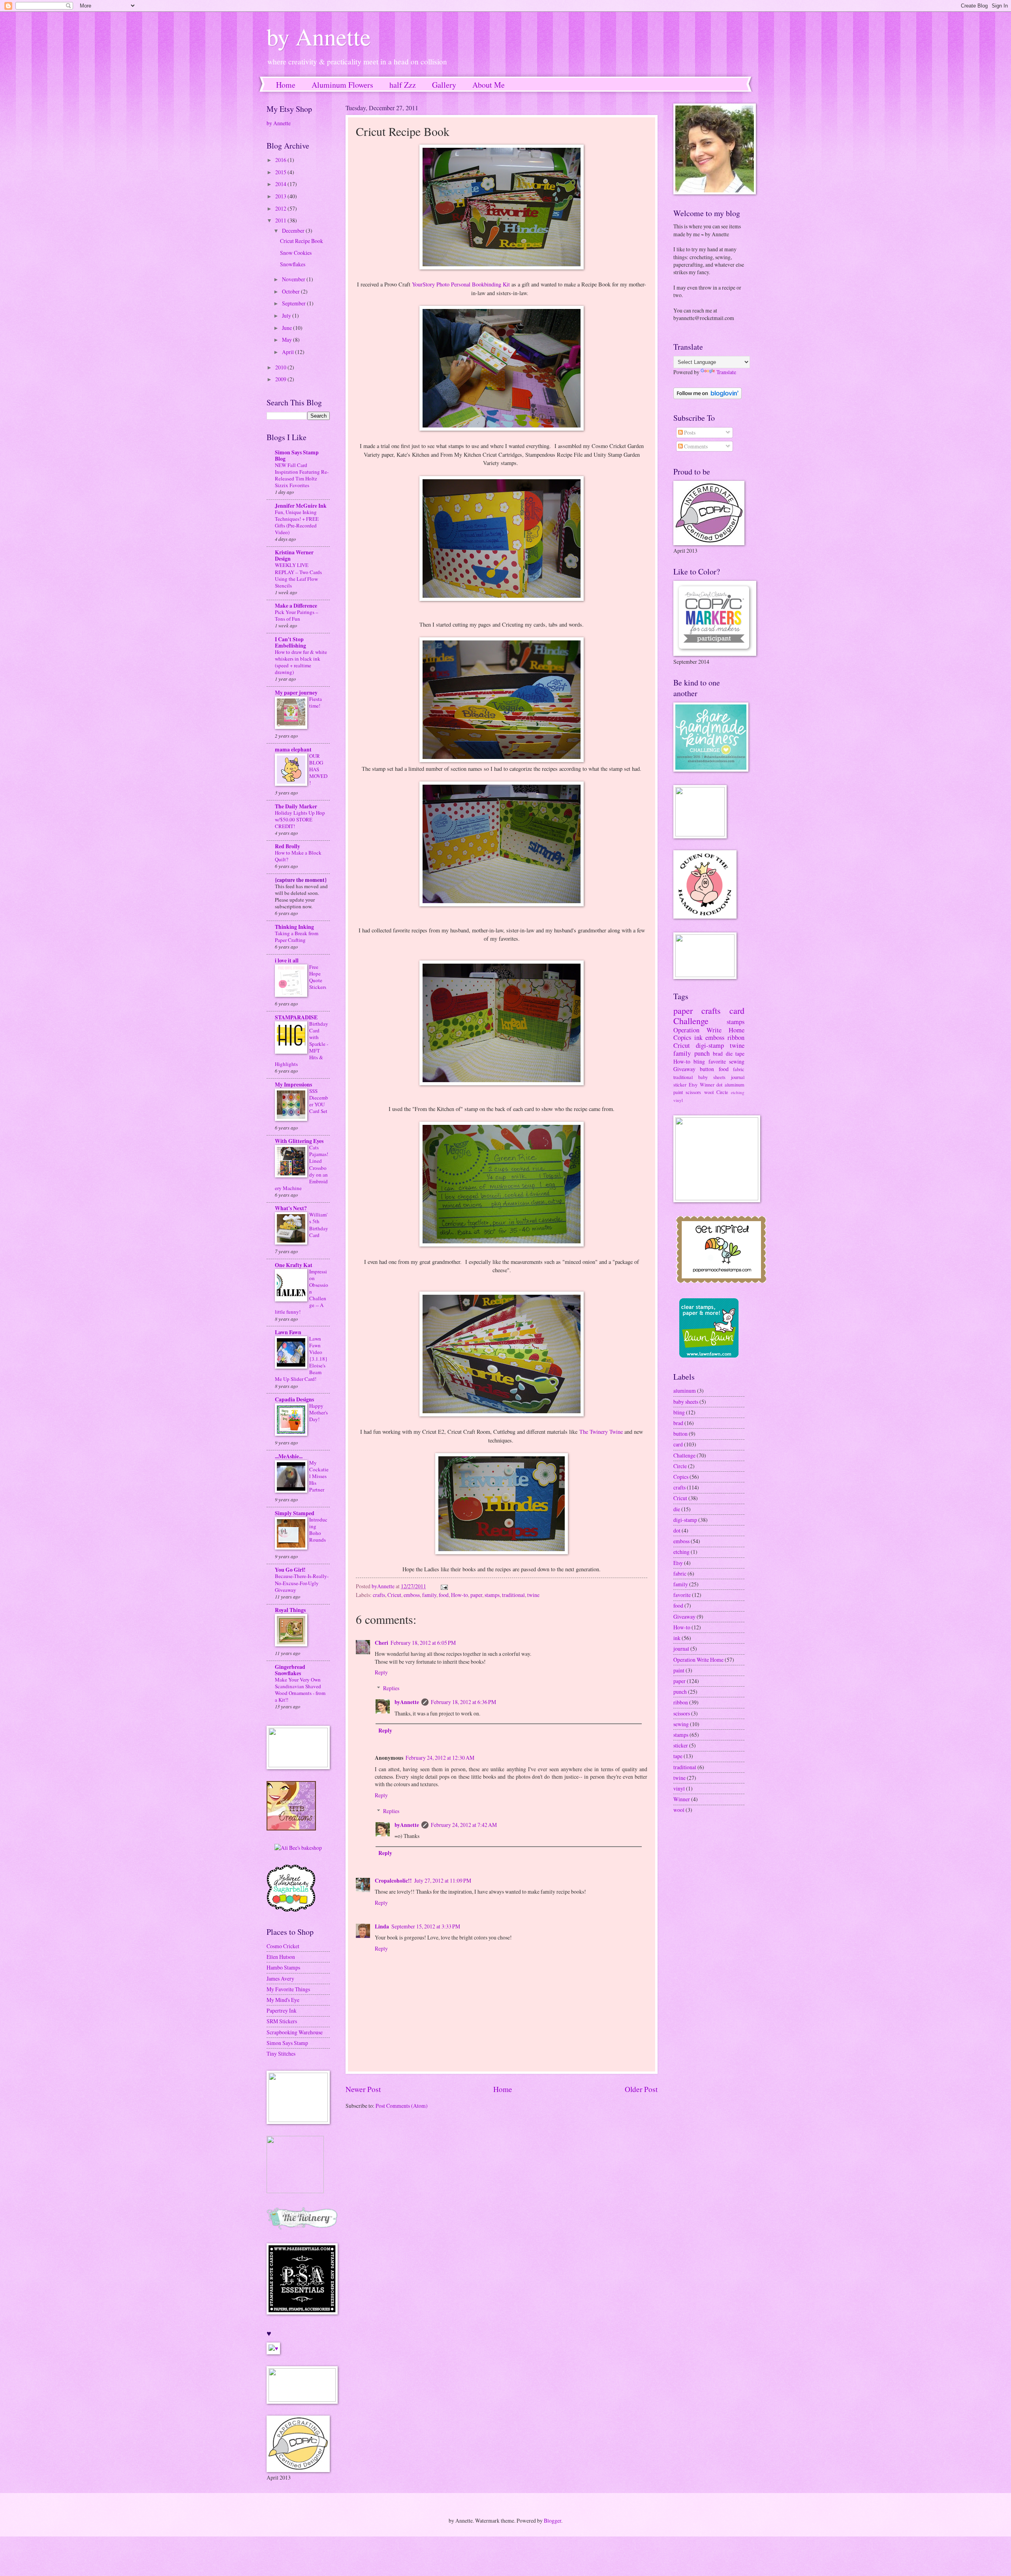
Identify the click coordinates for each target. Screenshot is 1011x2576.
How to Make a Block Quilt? (298, 856)
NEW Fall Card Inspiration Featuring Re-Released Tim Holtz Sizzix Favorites (302, 475)
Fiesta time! (316, 702)
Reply (381, 1672)
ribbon (736, 1038)
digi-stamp (710, 1045)
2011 (281, 220)
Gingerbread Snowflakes (290, 1670)
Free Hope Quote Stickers (318, 977)
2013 (281, 196)
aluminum (735, 1085)
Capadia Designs (294, 1399)
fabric (739, 1069)
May (288, 340)
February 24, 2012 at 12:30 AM (440, 1758)
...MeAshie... (289, 1456)
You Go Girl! (290, 1570)
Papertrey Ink (282, 2010)
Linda (382, 1926)
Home (286, 85)
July (287, 315)
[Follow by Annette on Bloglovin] (708, 397)
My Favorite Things (288, 1989)
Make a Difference (296, 606)
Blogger (552, 2520)
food (444, 1595)
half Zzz (403, 85)
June (288, 328)
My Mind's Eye (283, 2000)
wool (709, 1092)
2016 (281, 160)
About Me (489, 85)
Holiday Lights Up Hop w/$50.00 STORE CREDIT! (300, 819)
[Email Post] (444, 1586)
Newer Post (363, 2089)
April (288, 352)
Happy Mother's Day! (319, 1412)
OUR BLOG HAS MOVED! (318, 769)
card (737, 1010)
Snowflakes (293, 264)
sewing (737, 1061)
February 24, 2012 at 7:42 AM (464, 1825)
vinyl (678, 1100)
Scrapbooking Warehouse (295, 2032)
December (294, 231)
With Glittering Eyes (299, 1141)
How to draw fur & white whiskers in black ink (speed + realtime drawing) (301, 662)
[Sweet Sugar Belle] (291, 1911)
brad (718, 1054)
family (429, 1595)
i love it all (287, 960)
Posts (689, 432)
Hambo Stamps (283, 1967)
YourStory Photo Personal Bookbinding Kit (461, 284)
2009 (281, 379)
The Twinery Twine (601, 1432)
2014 (281, 184)
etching (738, 1092)
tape (740, 1054)
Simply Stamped (295, 1513)
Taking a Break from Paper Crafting (297, 937)
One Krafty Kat (294, 1265)
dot (719, 1085)
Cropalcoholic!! (393, 1881)
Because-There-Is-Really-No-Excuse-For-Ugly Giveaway (302, 1583)
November (294, 279)
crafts (379, 1595)
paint (678, 1092)
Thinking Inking (294, 927)
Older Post (641, 2089)
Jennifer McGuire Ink (301, 506)
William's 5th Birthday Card (319, 1225)
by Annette (319, 36)
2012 (281, 208)
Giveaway (684, 1069)
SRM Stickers (282, 2021)
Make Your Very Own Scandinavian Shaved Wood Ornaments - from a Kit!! (300, 1690)
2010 (281, 367)
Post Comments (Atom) (402, 2106)
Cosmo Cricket (283, 1946)
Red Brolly (288, 846)
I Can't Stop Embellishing (290, 642)
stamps (492, 1595)
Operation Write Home (709, 1030)
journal (738, 1077)
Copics (682, 1038)
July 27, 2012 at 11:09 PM (443, 1880)
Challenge (691, 1021)
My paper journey (296, 693)
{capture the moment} (301, 880)
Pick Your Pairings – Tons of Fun (297, 615)
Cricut (394, 1595)
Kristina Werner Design (294, 555)
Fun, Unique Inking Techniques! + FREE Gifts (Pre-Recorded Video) (297, 522)
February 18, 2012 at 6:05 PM (423, 1643)
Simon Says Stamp (287, 2043)
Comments (695, 446)
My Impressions (293, 1085)
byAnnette (407, 1702)
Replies (391, 1688)
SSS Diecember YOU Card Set (319, 1101)
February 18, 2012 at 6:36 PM (463, 1702)
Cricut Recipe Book (302, 241)
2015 (281, 172)
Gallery (444, 85)
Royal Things (290, 1610)
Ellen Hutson (281, 1957)
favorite (717, 1061)
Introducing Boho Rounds (318, 1530)
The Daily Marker (296, 806)
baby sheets (712, 1077)
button (707, 1069)
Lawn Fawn (288, 1332)
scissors (693, 1092)
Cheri (381, 1643)
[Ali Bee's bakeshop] (298, 1848)
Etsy (693, 1085)
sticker (680, 1085)
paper (476, 1595)
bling (699, 1061)
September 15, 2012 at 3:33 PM (426, 1926)
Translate (726, 372)
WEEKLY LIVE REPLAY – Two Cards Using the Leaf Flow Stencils (298, 575)
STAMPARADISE (296, 1017)
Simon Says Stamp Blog (297, 456)
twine (533, 1595)
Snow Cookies (296, 253)
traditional (513, 1595)
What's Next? (291, 1208)
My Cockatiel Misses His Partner (319, 1476)
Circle (722, 1092)
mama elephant (293, 749)
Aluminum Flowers (342, 85)
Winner (707, 1085)
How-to (459, 1595)
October (291, 291)
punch (702, 1053)
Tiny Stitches (281, 2053)
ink (698, 1038)
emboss (412, 1595)
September (294, 303)
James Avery (280, 1978)
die (729, 1054)
